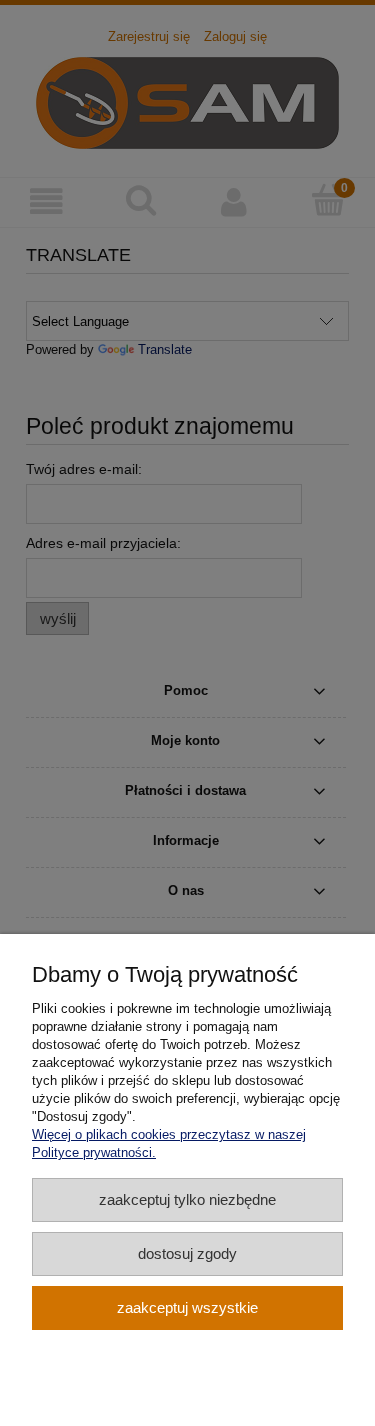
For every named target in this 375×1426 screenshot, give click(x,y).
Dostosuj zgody (187, 1253)
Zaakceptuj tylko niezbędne (187, 1199)
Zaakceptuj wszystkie (187, 1307)
